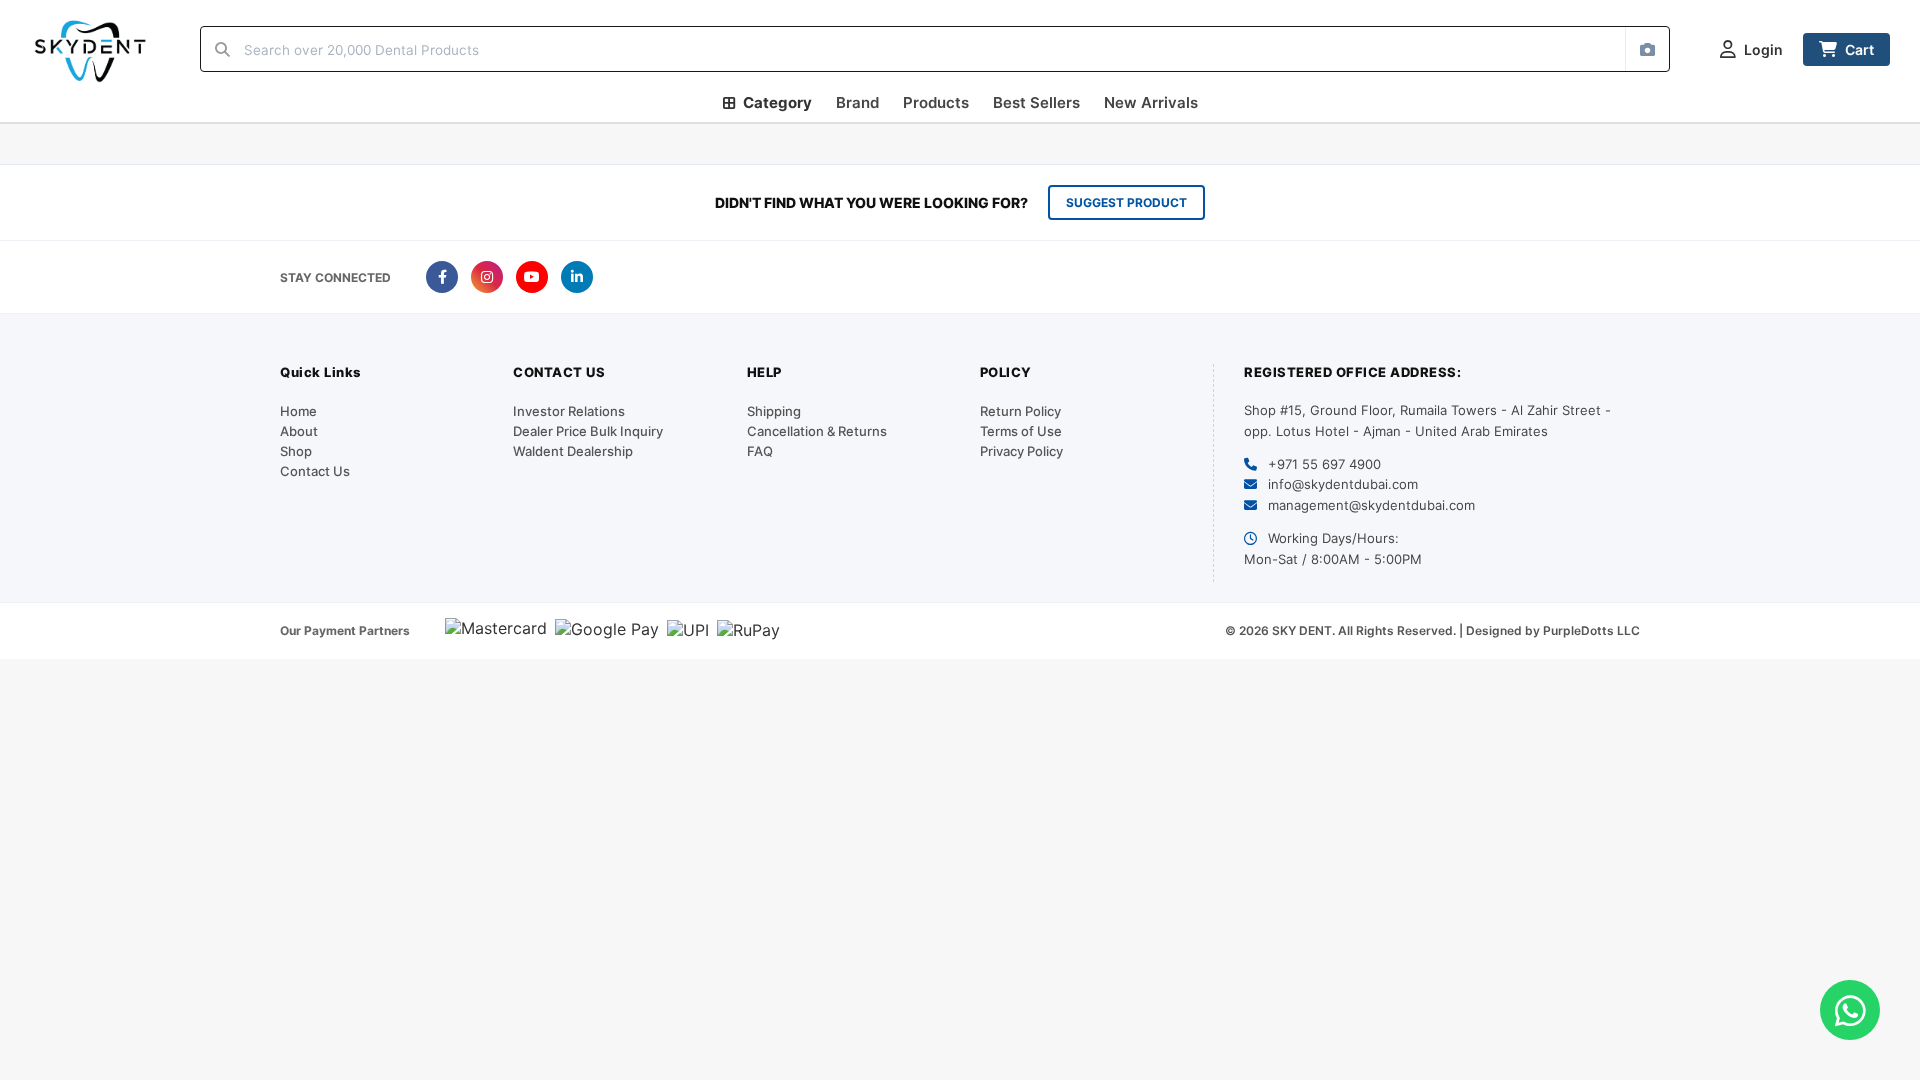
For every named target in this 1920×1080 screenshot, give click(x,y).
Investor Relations (569, 411)
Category (777, 102)
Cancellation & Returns (817, 431)
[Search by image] (1647, 49)
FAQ (760, 451)
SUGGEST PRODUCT (1126, 202)
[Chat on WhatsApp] (1850, 1010)
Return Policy (1020, 411)
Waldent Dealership (573, 451)
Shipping (774, 411)
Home (298, 411)
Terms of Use (1021, 431)
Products (936, 102)
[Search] (222, 49)
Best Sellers (1036, 102)
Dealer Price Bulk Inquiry (588, 431)
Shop (296, 451)
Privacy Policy (1021, 451)
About (299, 431)
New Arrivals (1151, 102)
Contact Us (315, 471)
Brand (857, 102)
